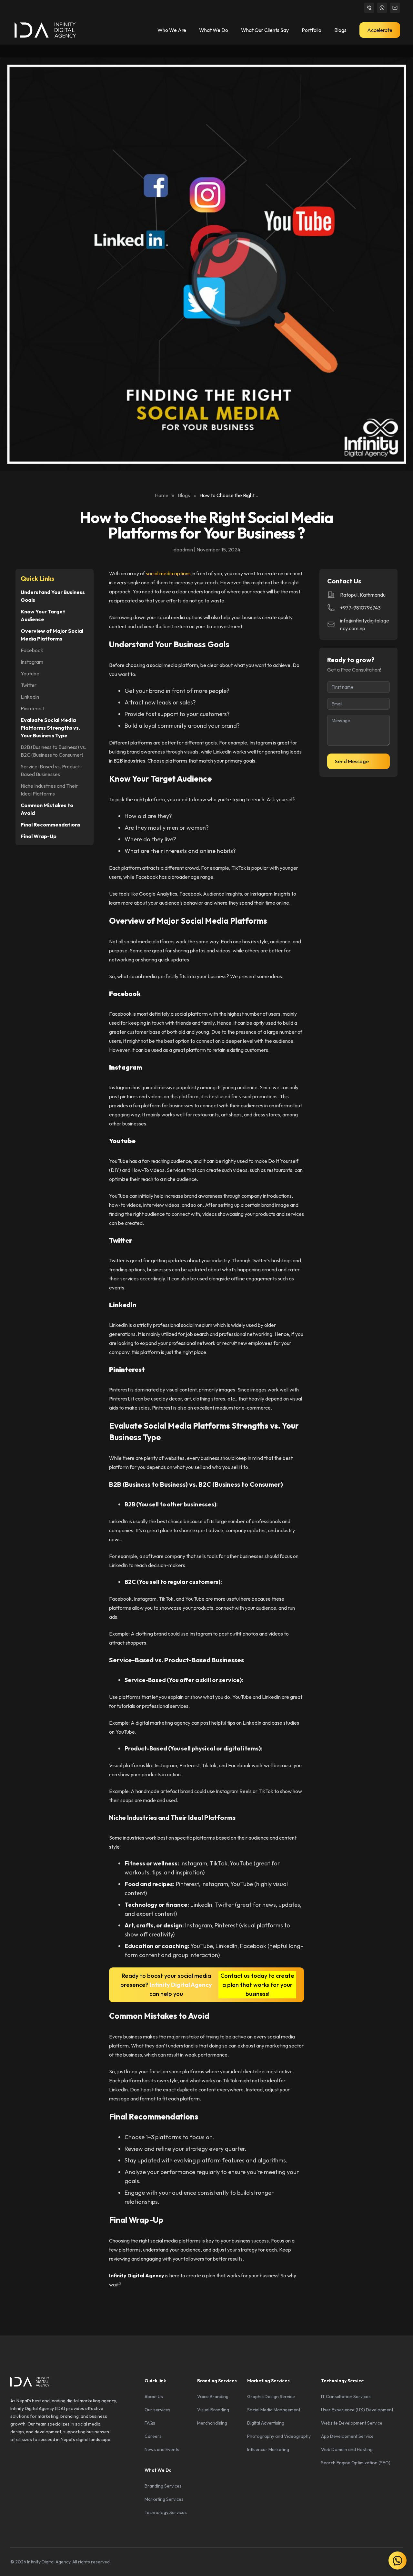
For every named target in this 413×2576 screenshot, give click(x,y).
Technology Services (166, 2512)
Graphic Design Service (271, 2396)
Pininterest (33, 708)
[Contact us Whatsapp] (382, 8)
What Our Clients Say (265, 30)
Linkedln (30, 697)
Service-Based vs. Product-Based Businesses (51, 770)
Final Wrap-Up (39, 836)
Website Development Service (352, 2423)
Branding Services (163, 2486)
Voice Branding (213, 2396)
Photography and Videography (279, 2436)
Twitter (29, 685)
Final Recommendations (50, 825)
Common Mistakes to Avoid (47, 809)
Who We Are (172, 30)
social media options (168, 573)
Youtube (30, 673)
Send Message (352, 761)
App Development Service (347, 2436)
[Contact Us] (369, 8)
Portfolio (312, 30)
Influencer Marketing (268, 2449)
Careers (153, 2436)
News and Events (162, 2449)
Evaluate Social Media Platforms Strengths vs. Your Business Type (50, 728)
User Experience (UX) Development (357, 2410)
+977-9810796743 (360, 608)
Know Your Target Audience (43, 615)
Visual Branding (213, 2410)
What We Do (214, 30)
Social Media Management (274, 2410)
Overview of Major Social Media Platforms (52, 635)
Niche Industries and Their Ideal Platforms (49, 790)
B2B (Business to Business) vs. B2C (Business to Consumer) (53, 751)
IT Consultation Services (346, 2396)
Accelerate (380, 30)
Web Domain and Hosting (347, 2449)
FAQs (150, 2423)
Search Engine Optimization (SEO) (356, 2463)
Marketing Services (164, 2499)
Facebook (32, 650)
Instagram (32, 662)
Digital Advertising (266, 2423)
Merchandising (212, 2423)
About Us (154, 2396)
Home (162, 495)
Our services (157, 2410)
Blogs (340, 30)
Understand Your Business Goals (53, 596)
